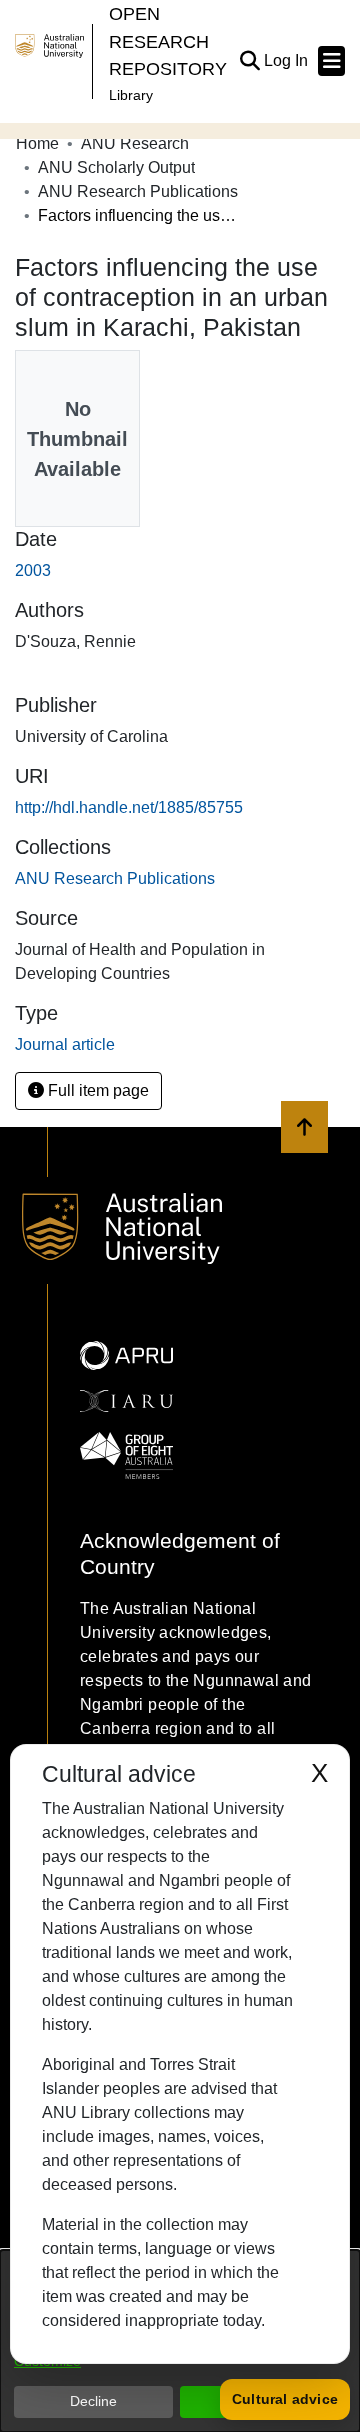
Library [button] (131, 95)
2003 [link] (33, 570)
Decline (93, 2401)
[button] (249, 61)
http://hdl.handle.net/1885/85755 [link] (129, 807)
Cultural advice (285, 2399)
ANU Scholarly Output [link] (116, 167)
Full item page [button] (96, 1090)
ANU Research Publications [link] (138, 191)
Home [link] (37, 143)
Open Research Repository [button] (168, 41)
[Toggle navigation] (331, 61)
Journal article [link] (65, 1044)
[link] (115, 878)
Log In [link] (287, 60)
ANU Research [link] (135, 143)
